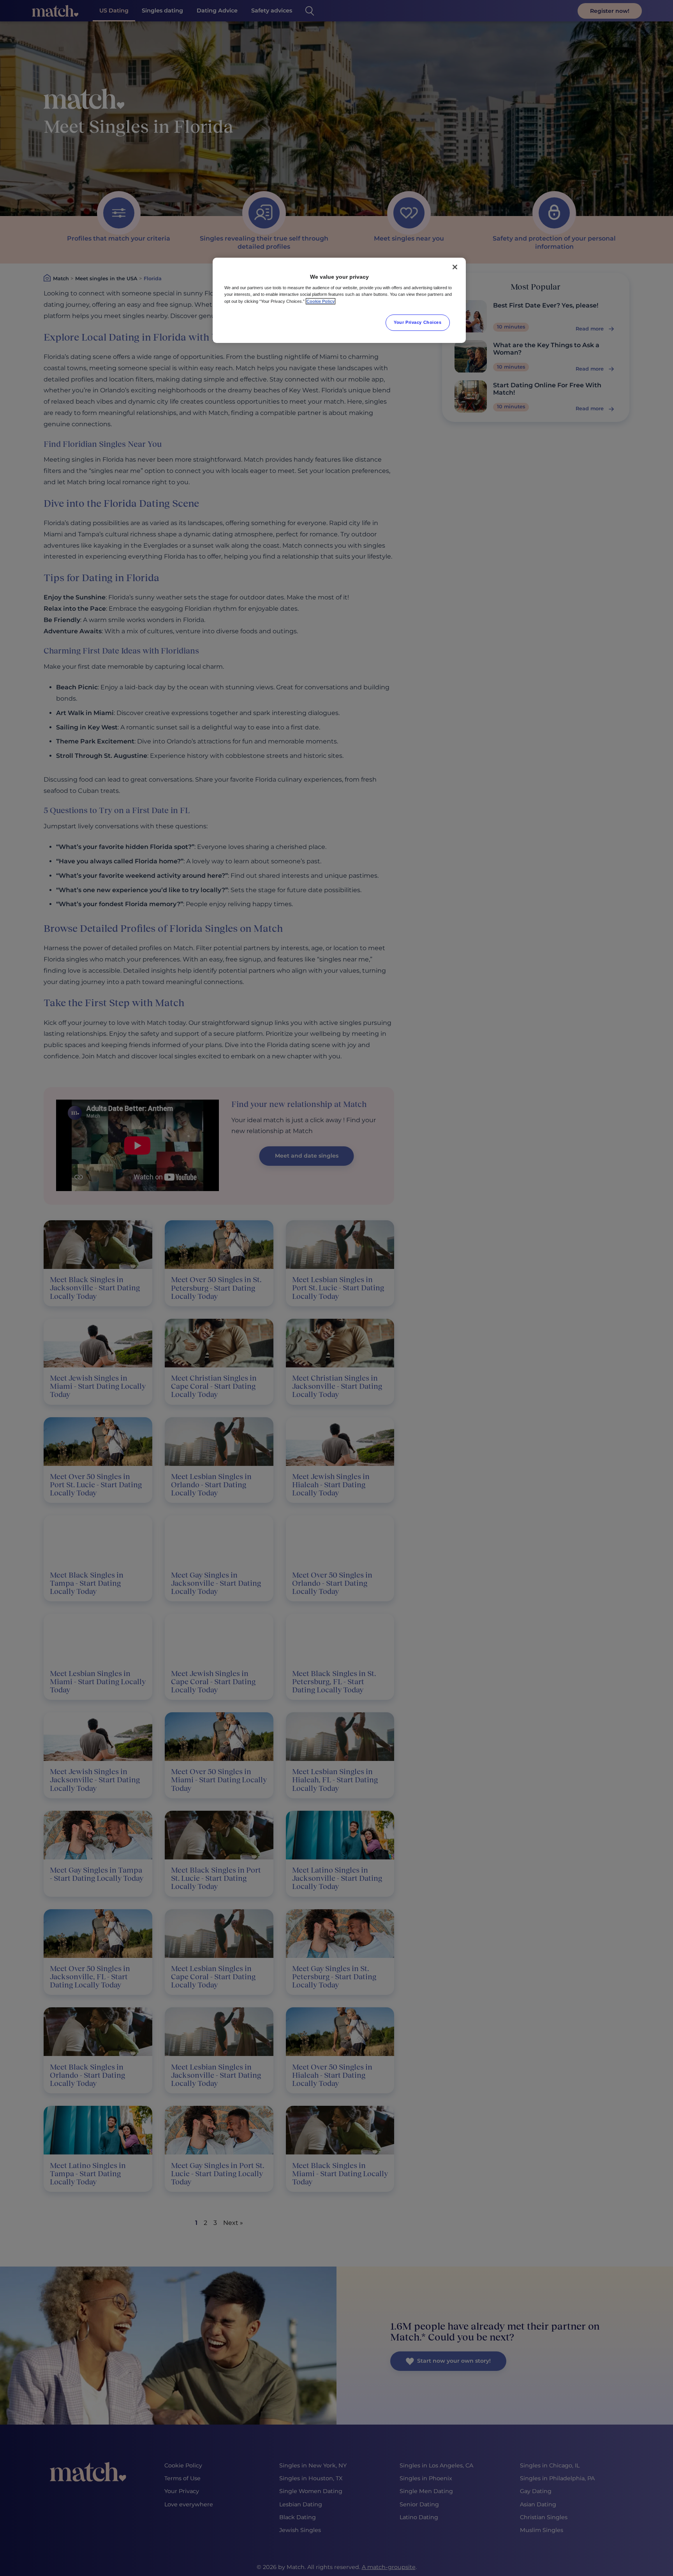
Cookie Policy (321, 301)
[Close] (455, 267)
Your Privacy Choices (418, 322)
